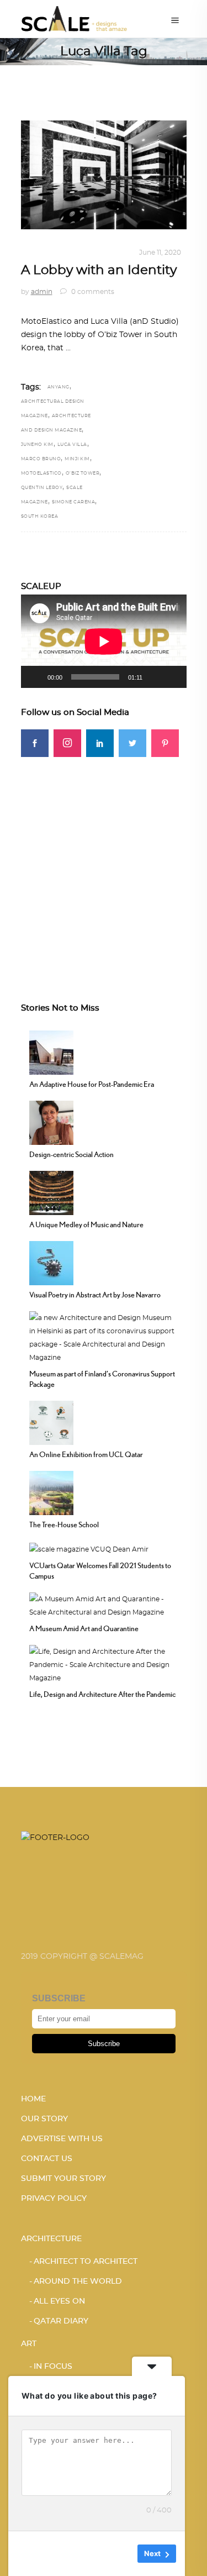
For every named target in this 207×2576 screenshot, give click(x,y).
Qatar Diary (61, 2321)
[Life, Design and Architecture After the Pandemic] (104, 1664)
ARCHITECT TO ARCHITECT (86, 2262)
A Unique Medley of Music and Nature (86, 1224)
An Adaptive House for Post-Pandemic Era (92, 1084)
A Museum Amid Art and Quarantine (84, 1628)
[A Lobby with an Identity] (104, 175)
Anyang (59, 387)
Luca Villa (72, 445)
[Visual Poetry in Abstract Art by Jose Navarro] (51, 1261)
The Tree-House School (64, 1524)
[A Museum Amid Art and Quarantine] (104, 1605)
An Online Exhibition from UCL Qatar (86, 1454)
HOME (33, 2099)
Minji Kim (77, 459)
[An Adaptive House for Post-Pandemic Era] (51, 1051)
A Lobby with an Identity (99, 270)
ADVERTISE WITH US (62, 2139)
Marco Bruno (41, 459)
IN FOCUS (53, 2367)
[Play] (35, 677)
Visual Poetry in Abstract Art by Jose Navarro (95, 1295)
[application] (104, 641)
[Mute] (155, 677)
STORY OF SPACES (98, 253)
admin (42, 292)
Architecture (51, 2239)
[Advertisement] (104, 861)
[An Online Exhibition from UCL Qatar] (51, 1421)
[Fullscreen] (172, 677)
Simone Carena (74, 502)
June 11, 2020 (160, 253)
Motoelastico (41, 474)
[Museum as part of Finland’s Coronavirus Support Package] (104, 1336)
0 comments (92, 292)
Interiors (41, 253)
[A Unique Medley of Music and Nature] (51, 1191)
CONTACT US (47, 2159)
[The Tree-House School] (51, 1491)
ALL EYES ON (59, 2301)
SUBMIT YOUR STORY (63, 2179)
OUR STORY (44, 2119)
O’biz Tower (83, 474)
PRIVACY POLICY (54, 2199)
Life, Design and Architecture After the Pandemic (102, 1694)
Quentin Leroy (42, 488)
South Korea (40, 517)
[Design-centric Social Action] (51, 1121)
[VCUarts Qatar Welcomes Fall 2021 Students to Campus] (89, 1548)
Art (29, 2344)
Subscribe (104, 2044)
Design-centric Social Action (71, 1154)
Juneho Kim (37, 445)
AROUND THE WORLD (78, 2281)
